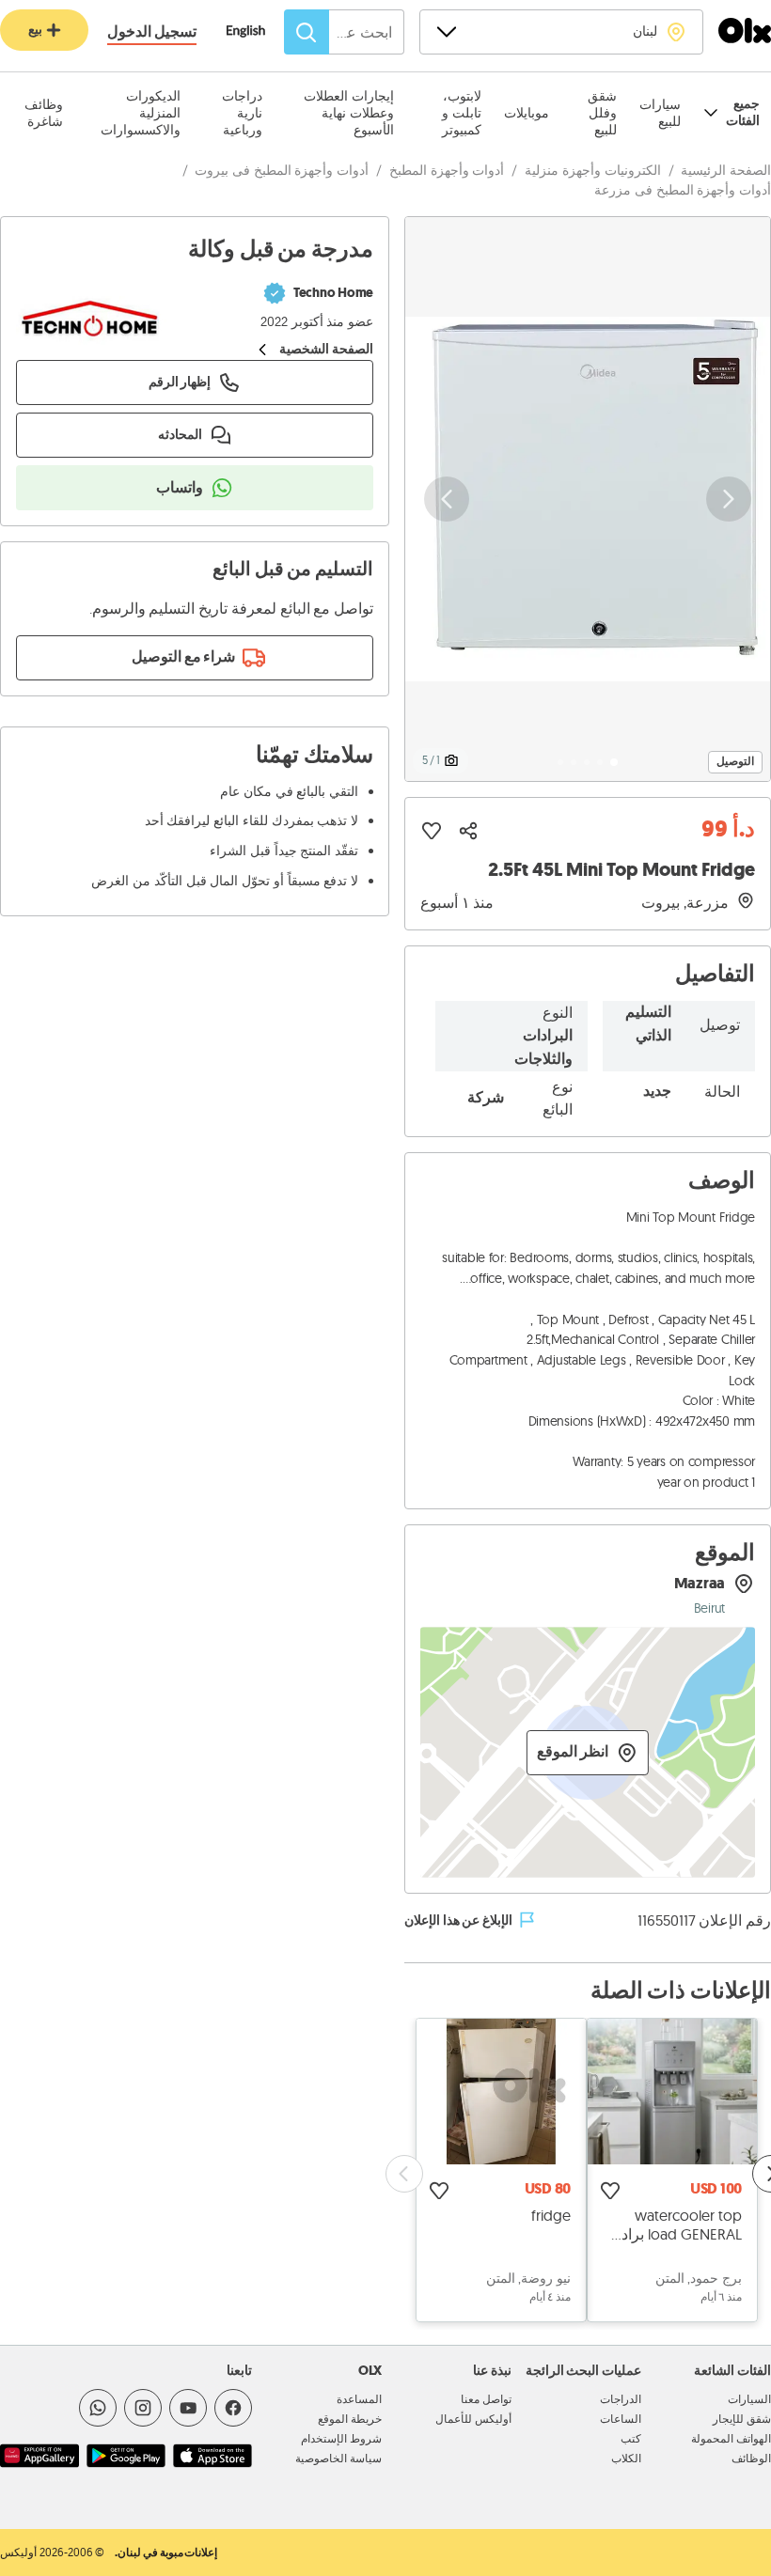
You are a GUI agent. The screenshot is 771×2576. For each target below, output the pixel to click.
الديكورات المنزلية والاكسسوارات (141, 113)
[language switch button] (255, 33)
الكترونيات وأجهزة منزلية (592, 170)
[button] (588, 499)
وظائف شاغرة (44, 113)
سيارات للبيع (660, 113)
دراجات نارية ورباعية (242, 113)
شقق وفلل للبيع (602, 113)
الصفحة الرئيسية (726, 170)
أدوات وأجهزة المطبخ (447, 170)
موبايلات (527, 113)
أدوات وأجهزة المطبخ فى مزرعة (683, 190)
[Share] (468, 831)
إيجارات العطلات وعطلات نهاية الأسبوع (349, 113)
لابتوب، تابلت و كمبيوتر (462, 113)
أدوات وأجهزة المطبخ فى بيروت (282, 170)
